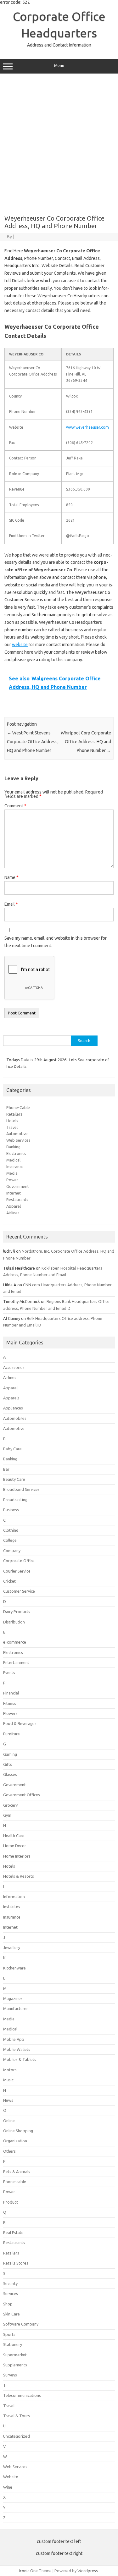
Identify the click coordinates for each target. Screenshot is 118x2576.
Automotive (17, 1134)
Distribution (14, 1622)
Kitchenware (14, 1968)
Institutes (12, 1907)
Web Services (18, 1140)
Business (11, 1510)
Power (12, 1180)
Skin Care (11, 2314)
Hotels (12, 1121)
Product (11, 2202)
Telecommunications (22, 2395)
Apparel (14, 1206)
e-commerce (15, 1642)
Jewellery (12, 1947)
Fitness (10, 1703)
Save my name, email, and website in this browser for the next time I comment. (56, 942)
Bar (6, 1469)
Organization (15, 2141)
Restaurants (17, 1200)
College (10, 1540)
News (8, 2100)
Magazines (13, 1998)
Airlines (13, 1213)
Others (9, 2151)
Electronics (16, 1153)
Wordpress (88, 2571)
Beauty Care (14, 1479)
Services (11, 2293)
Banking (13, 1147)
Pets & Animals (17, 2172)
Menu (59, 66)
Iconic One (28, 2571)
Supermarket (15, 2355)
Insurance (15, 1167)
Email (11, 904)
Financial (11, 1693)
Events (9, 1672)
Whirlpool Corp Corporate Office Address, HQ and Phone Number (86, 742)
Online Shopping (18, 2131)
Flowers (10, 1713)
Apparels (11, 1398)
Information (14, 1897)
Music (8, 2080)
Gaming (10, 1754)
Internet (14, 1193)
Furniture (11, 1734)
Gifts (8, 1764)
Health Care (14, 1836)
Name (11, 877)
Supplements (15, 2365)
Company (12, 1551)
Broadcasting (15, 1500)
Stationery (13, 2344)
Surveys (10, 2375)
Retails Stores (16, 2263)
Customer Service (19, 1591)
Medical (13, 1160)
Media (12, 1173)
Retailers (14, 1114)
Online (9, 2121)
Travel (12, 1127)
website (20, 645)
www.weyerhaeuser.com (87, 427)
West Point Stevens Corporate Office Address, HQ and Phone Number (33, 742)
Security (10, 2283)
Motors (10, 2070)
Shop (8, 2304)
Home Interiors (17, 1856)
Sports (9, 2334)
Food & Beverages (20, 1723)
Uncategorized (17, 2436)
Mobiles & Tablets (20, 2059)
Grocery (10, 1805)
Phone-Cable (18, 1107)
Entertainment (16, 1662)
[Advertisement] (59, 142)
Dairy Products (17, 1612)
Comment (15, 806)
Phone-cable (15, 2182)
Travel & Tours (17, 2416)
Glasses (10, 1774)
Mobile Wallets (17, 2049)
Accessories (14, 1367)
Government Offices (22, 1795)
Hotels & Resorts (19, 1876)
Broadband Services (21, 1489)
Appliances (13, 1408)
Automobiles (15, 1418)
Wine (8, 2487)
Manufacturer (16, 2008)
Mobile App (14, 2039)
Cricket (9, 1581)
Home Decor (15, 1846)
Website (11, 2477)
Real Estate (13, 2233)
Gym (7, 1815)
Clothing (11, 1530)
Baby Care (12, 1449)
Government (18, 1186)
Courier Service (17, 1571)
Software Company (21, 2324)
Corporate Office (19, 1561)
